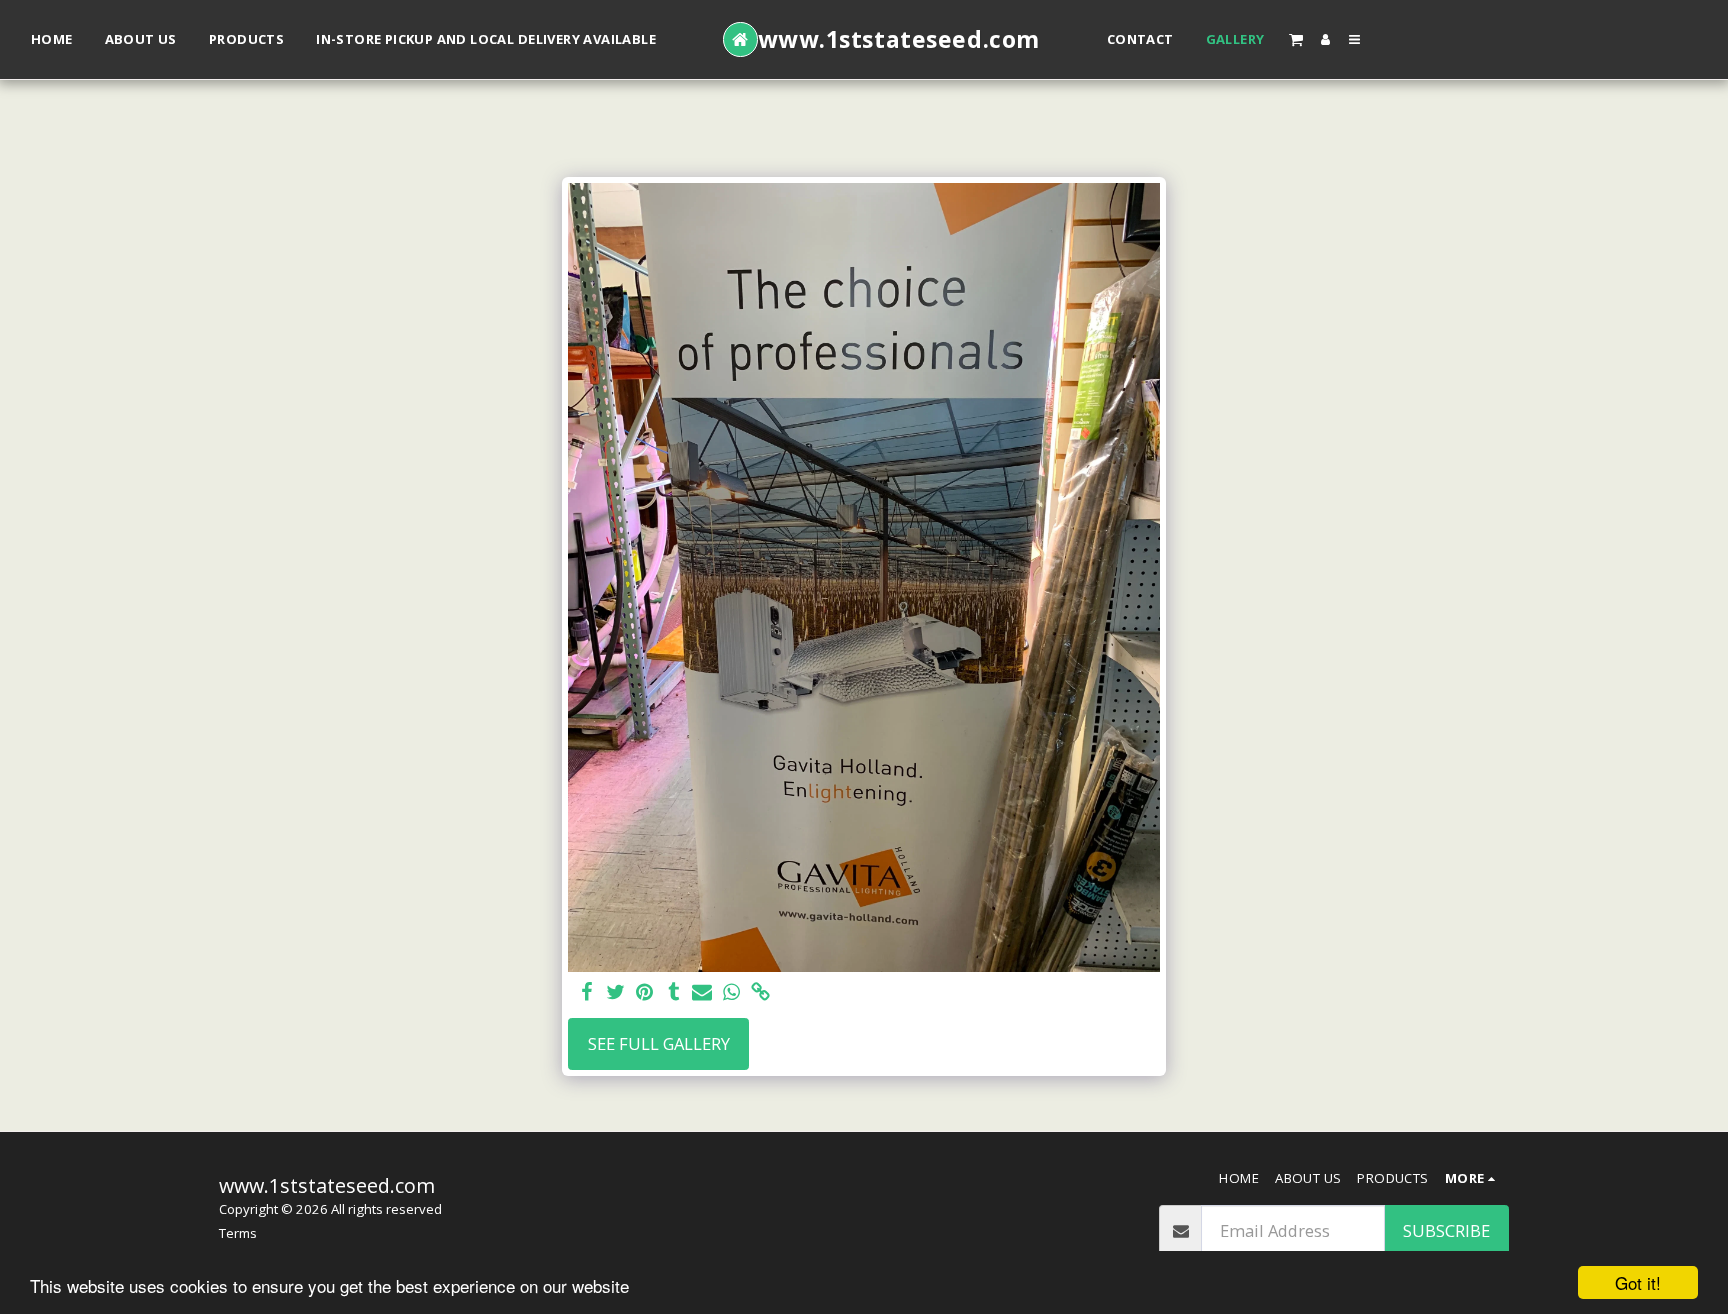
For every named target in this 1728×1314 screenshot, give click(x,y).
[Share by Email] (702, 993)
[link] (760, 993)
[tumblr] (673, 993)
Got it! (1638, 1282)
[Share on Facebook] (587, 993)
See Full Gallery (659, 1043)
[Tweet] (616, 993)
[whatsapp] (731, 993)
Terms (238, 1233)
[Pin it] (644, 993)
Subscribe (1446, 1230)
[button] (1295, 39)
